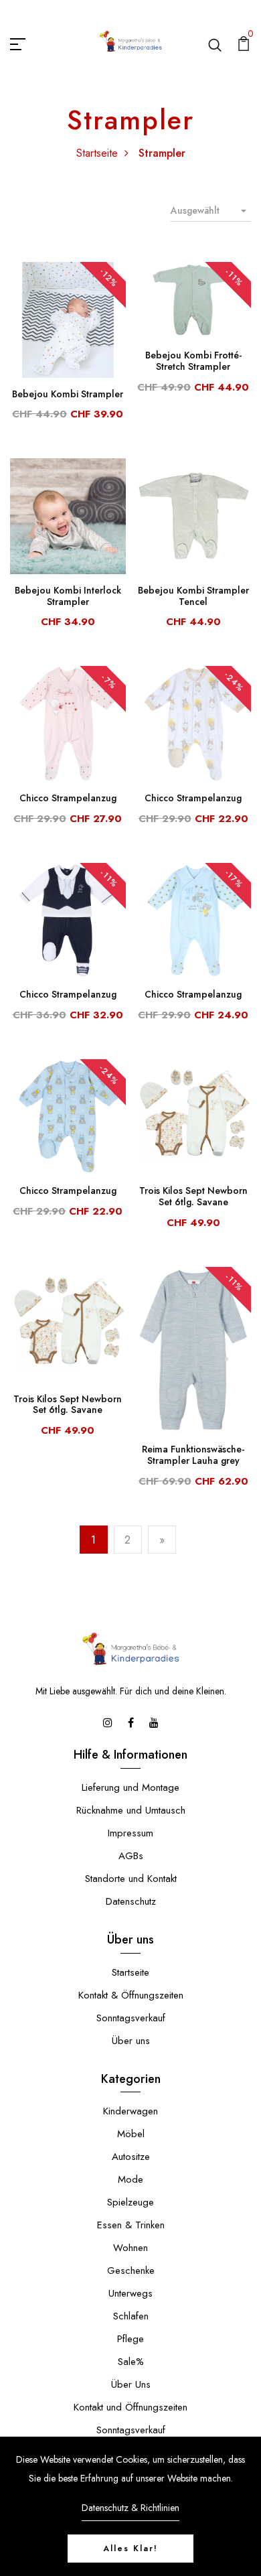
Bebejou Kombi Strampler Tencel (193, 596)
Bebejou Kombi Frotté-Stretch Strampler (193, 361)
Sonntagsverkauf (131, 2018)
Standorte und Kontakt (131, 1879)
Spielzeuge (130, 2202)
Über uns (131, 2041)
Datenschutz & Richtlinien (130, 2508)
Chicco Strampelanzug (68, 798)
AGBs (131, 1856)
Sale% (131, 2362)
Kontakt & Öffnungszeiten (131, 1995)
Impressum (130, 1833)
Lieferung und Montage (130, 1787)
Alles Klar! (130, 2549)
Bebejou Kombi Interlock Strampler (68, 596)
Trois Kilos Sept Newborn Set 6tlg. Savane (193, 1196)
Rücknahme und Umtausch (131, 1810)
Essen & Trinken (131, 2225)
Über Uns (131, 2384)
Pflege (130, 2339)
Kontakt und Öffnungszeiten (130, 2407)
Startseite (97, 153)
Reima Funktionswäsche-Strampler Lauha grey (193, 1455)
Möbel (131, 2134)
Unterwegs (130, 2293)
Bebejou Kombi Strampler (68, 394)
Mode (130, 2179)
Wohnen (130, 2248)
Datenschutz (131, 1901)
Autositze (131, 2157)
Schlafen (131, 2316)
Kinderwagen (130, 2111)
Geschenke (131, 2270)
